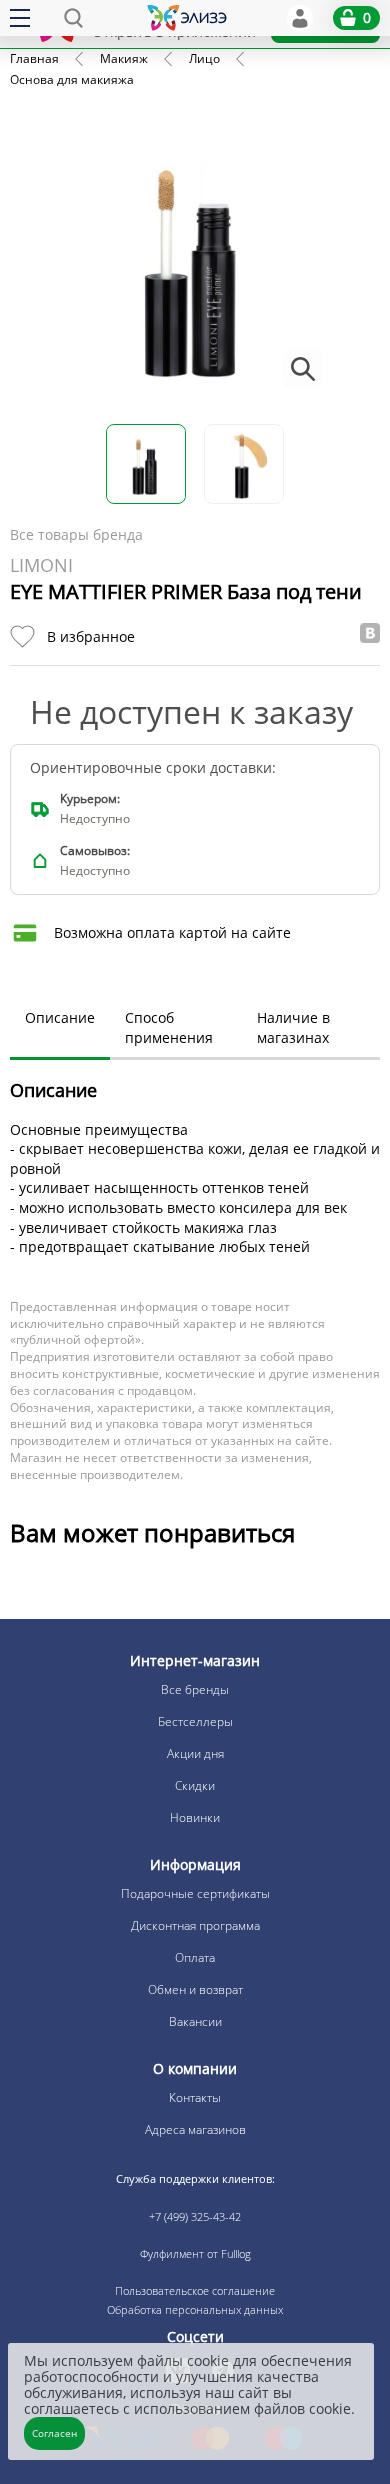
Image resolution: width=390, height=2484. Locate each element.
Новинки (195, 1817)
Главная (34, 58)
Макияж (124, 58)
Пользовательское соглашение (195, 2290)
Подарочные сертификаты (195, 1893)
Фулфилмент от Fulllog (195, 2253)
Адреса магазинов (195, 2129)
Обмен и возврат (195, 1989)
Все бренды (195, 1689)
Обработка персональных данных (195, 2309)
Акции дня (195, 1753)
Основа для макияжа (72, 79)
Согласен (54, 2433)
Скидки (195, 1785)
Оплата (195, 1957)
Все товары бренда (76, 534)
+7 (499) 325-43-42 (195, 2216)
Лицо (204, 58)
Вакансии (195, 2021)
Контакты (195, 2097)
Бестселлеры (195, 1721)
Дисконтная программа (195, 1925)
